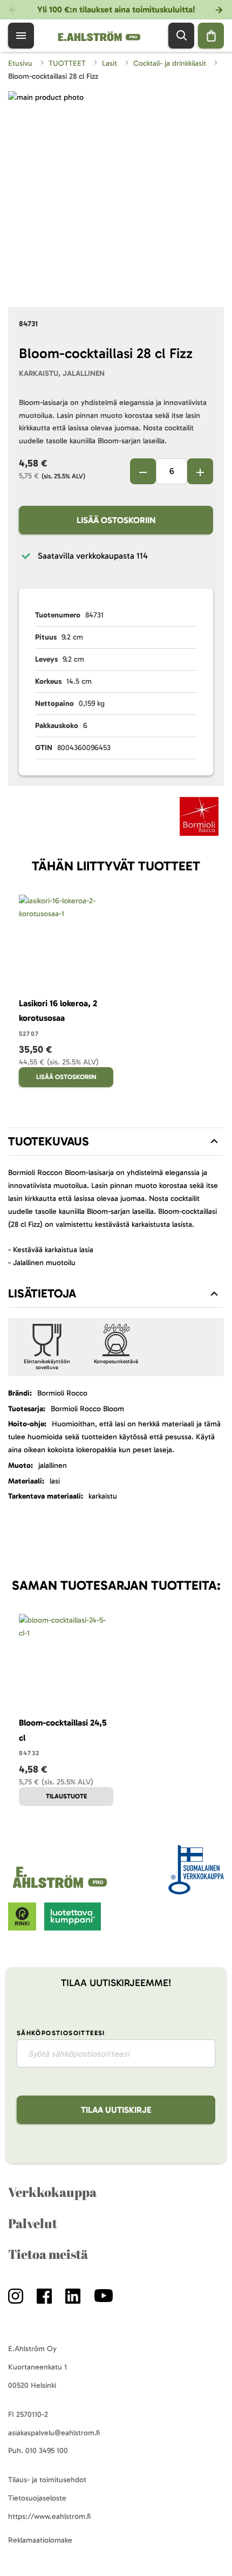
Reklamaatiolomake (40, 2540)
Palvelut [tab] (33, 2223)
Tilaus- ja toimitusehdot (47, 2480)
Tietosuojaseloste (37, 2498)
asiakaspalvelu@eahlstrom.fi (54, 2433)
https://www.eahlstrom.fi (49, 2516)
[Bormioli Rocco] (199, 819)
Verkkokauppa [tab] (52, 2192)
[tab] (116, 1142)
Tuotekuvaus (49, 1141)
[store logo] (62, 1888)
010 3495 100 (47, 2451)
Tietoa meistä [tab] (48, 2254)
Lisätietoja (42, 1293)
